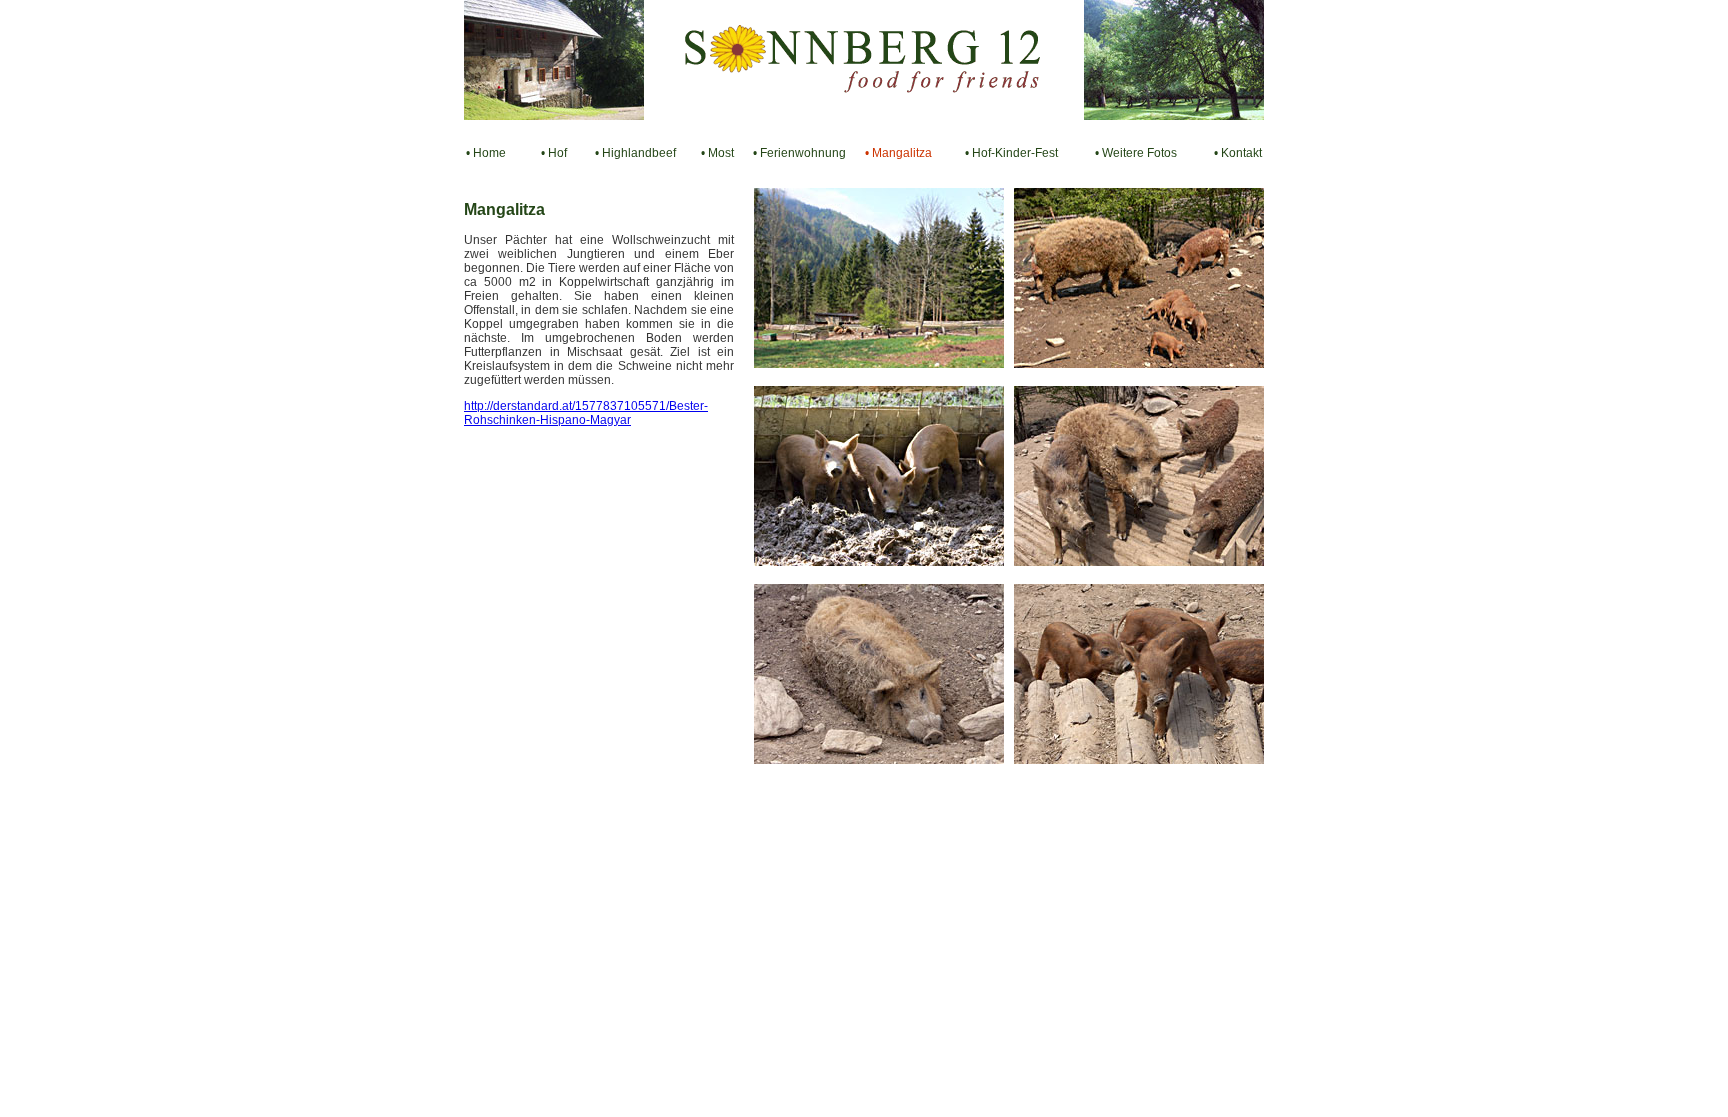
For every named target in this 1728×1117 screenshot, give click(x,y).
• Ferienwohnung (799, 153)
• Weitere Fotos (1136, 153)
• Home (486, 153)
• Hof (554, 153)
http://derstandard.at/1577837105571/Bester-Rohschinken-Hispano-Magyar (586, 413)
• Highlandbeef (635, 153)
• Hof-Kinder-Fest (1011, 153)
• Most (717, 153)
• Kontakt (1238, 153)
